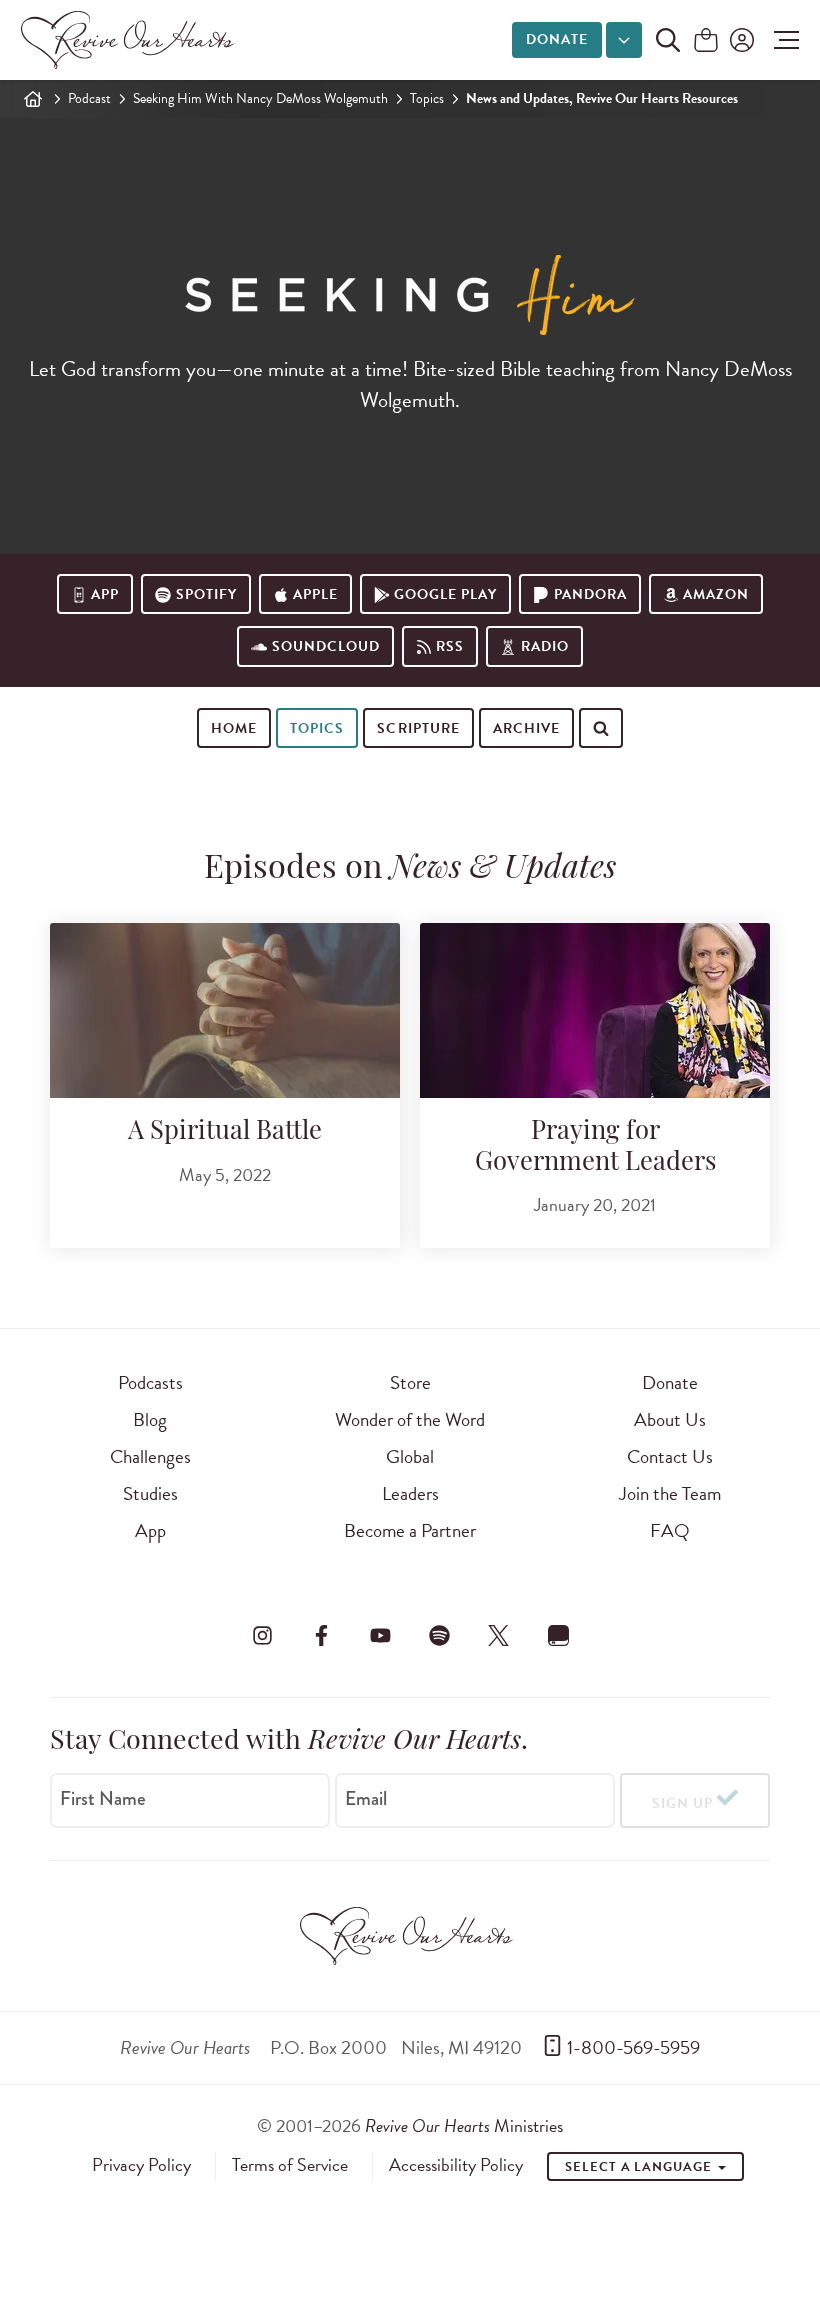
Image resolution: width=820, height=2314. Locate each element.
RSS (450, 646)
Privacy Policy (141, 2165)
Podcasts (150, 1382)
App (105, 594)
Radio (545, 646)
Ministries (464, 2125)
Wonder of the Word (410, 1419)
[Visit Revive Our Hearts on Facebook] (321, 1635)
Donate (557, 39)
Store (410, 1382)
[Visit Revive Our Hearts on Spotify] (440, 1635)
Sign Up (682, 1803)
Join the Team (670, 1493)
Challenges (150, 1456)
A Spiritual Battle (225, 1132)
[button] (781, 40)
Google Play (445, 594)
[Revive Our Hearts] (131, 40)
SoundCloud (326, 646)
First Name (103, 1799)
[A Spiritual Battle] (225, 1010)
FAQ (670, 1530)
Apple (315, 594)
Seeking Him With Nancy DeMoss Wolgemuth (260, 98)
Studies (150, 1493)
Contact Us (670, 1456)
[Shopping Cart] (706, 41)
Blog (150, 1419)
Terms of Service (290, 2165)
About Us (670, 1419)
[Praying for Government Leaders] (595, 1010)
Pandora (590, 594)
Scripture (418, 728)
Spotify (206, 594)
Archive (526, 728)
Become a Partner (410, 1530)
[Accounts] (740, 40)
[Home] (33, 99)
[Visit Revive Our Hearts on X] (499, 1635)
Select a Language (640, 2167)
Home (234, 728)
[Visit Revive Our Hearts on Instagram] (262, 1635)
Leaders (410, 1493)
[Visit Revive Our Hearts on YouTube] (380, 1635)
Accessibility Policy (456, 2165)
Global (410, 1456)
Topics (427, 98)
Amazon (716, 594)
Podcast (89, 98)
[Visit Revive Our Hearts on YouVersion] (558, 1635)
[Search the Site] (668, 40)
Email (366, 1799)
